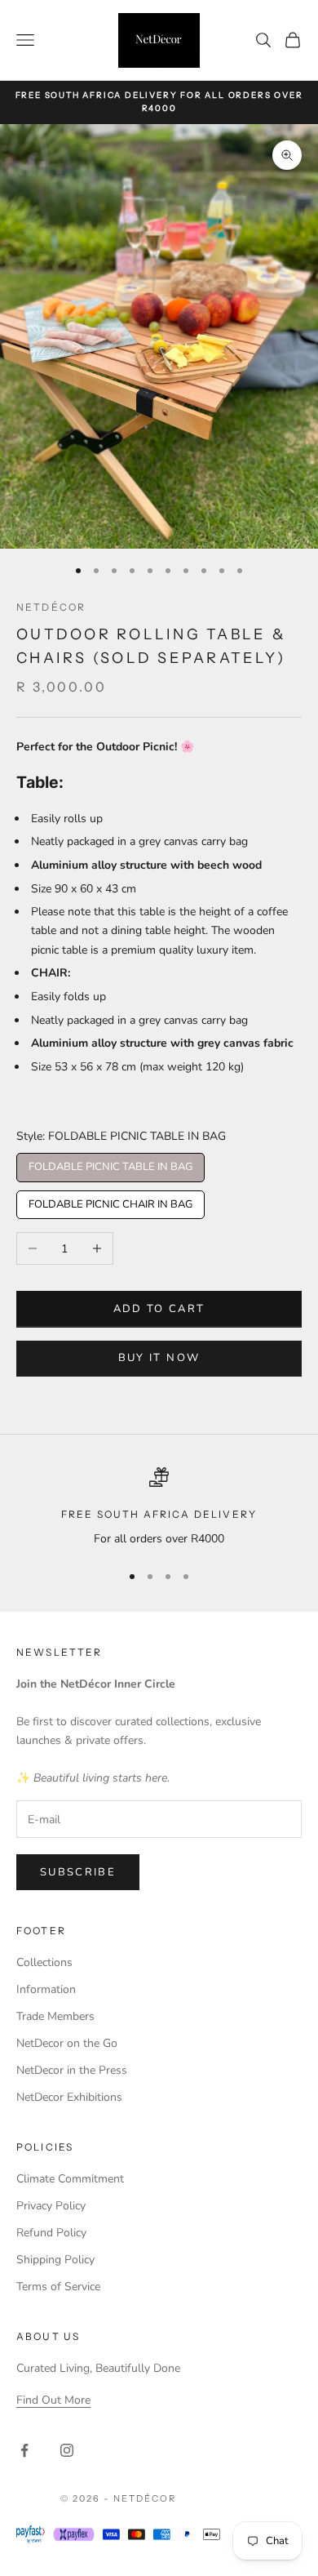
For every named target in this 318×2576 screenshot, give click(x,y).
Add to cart (159, 1309)
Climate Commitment (70, 2179)
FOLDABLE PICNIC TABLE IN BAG (111, 1163)
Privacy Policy (51, 2206)
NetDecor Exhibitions (69, 2097)
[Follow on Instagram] (67, 2450)
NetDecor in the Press (72, 2070)
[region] (159, 1508)
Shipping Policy (55, 2260)
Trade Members (55, 2016)
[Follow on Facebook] (24, 2450)
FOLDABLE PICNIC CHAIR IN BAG (110, 1201)
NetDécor (51, 607)
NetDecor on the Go (67, 2043)
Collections (44, 1962)
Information (46, 1989)
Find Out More (53, 2400)
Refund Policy (51, 2233)
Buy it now (159, 1358)
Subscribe (78, 1872)
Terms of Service (58, 2287)
